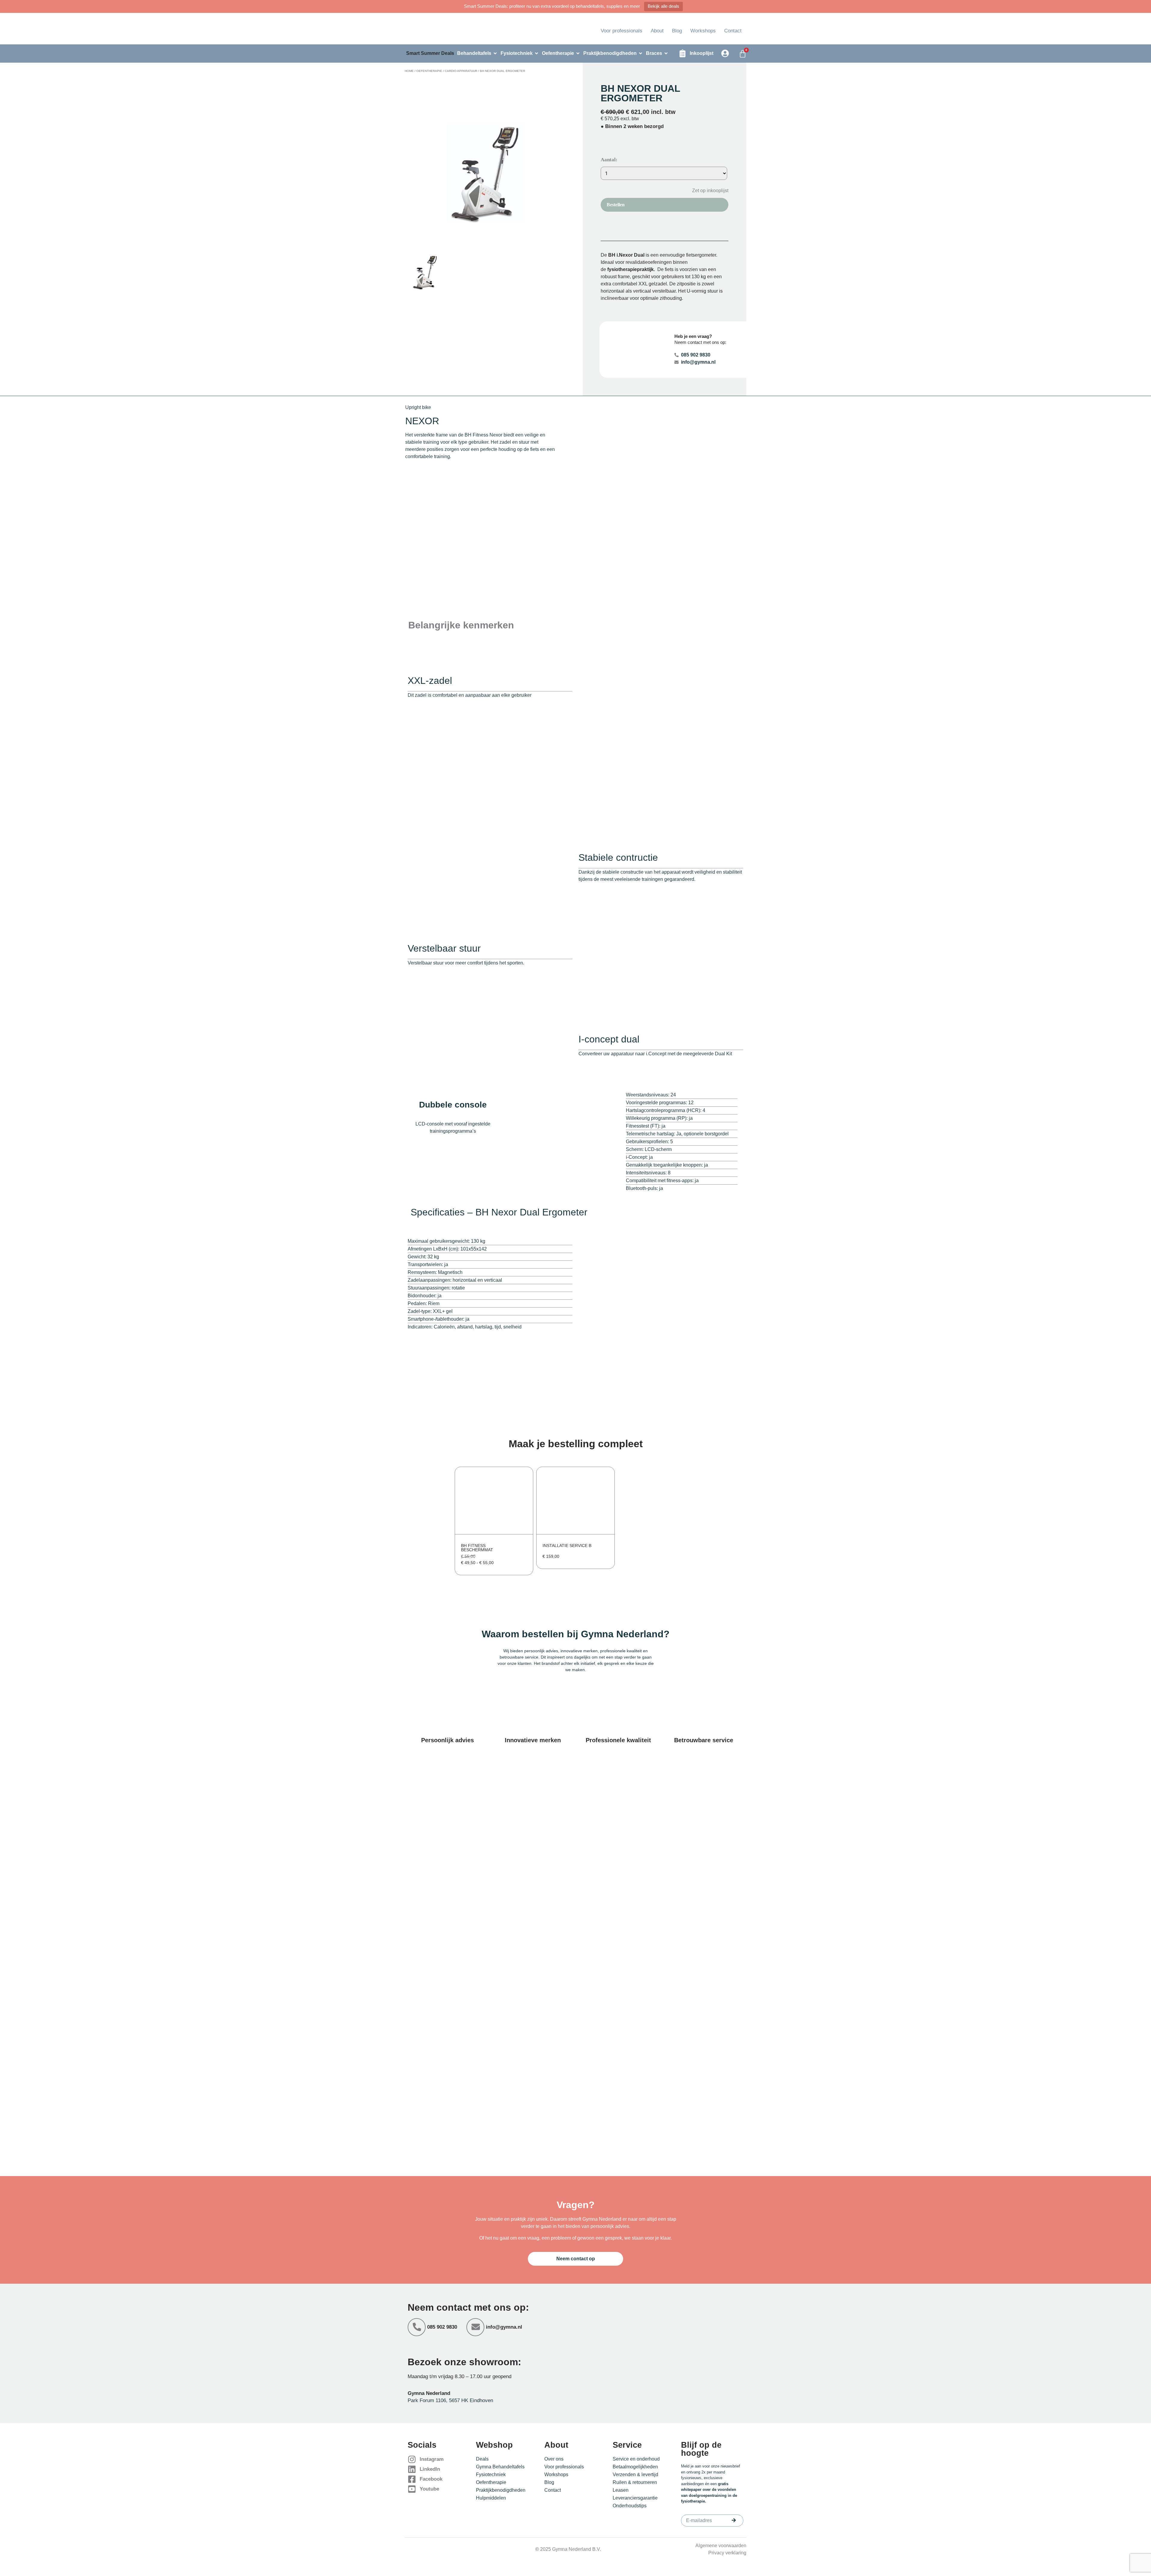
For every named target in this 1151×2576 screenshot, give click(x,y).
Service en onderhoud (636, 2459)
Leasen (621, 2490)
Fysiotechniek (491, 2475)
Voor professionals (622, 31)
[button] (706, 190)
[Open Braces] (666, 53)
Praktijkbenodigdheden (501, 2490)
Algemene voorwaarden (721, 2546)
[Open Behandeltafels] (495, 53)
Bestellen (616, 205)
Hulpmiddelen (491, 2498)
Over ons (554, 2459)
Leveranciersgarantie (635, 2498)
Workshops (703, 31)
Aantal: (609, 160)
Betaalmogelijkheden (635, 2467)
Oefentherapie (429, 71)
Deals (482, 2459)
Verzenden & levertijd (635, 2475)
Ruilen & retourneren (635, 2482)
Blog (677, 31)
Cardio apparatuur (461, 71)
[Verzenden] (734, 2520)
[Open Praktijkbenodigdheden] (641, 53)
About (657, 31)
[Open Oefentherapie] (578, 53)
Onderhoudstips (630, 2506)
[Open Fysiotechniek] (537, 53)
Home (409, 71)
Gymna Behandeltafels (500, 2467)
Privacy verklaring (727, 2553)
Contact (733, 31)
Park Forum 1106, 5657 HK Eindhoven (450, 2400)
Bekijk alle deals (663, 6)
